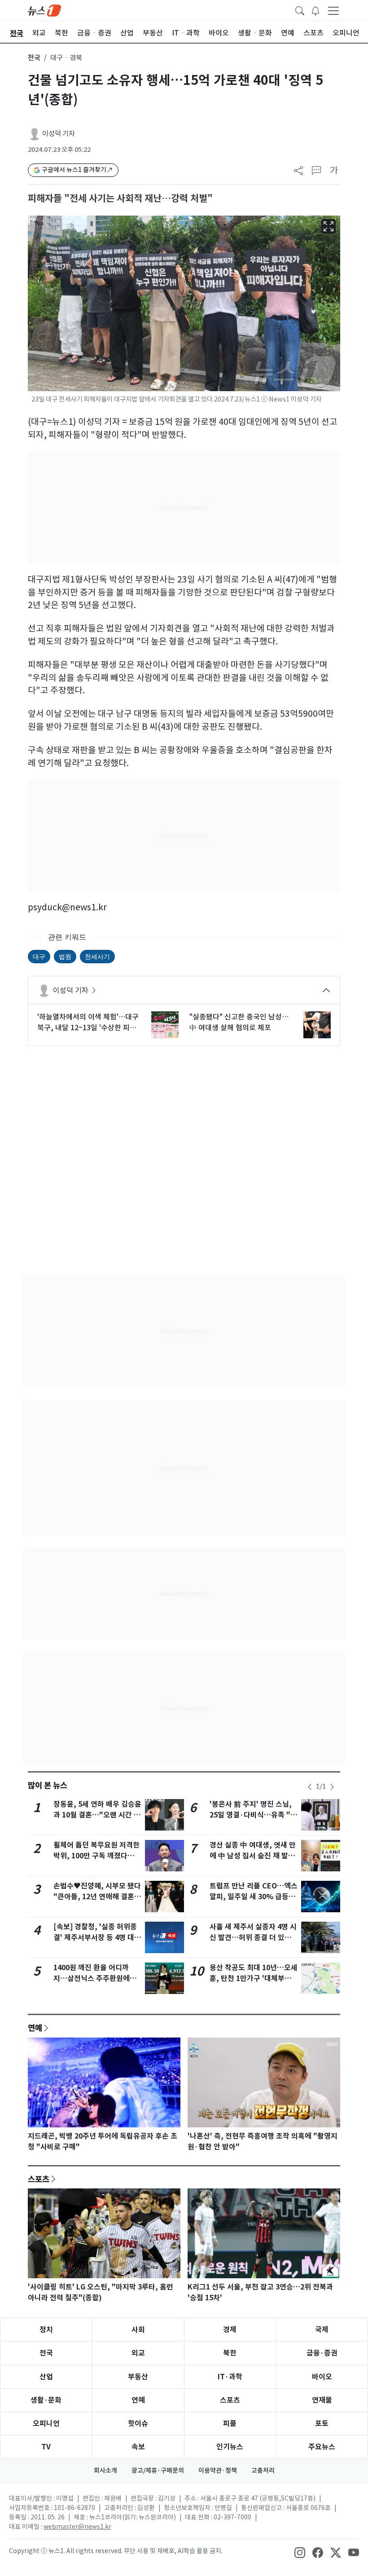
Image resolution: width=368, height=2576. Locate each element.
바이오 (322, 2377)
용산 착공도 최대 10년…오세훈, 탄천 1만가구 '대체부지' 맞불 (254, 1978)
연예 (35, 2028)
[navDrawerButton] (333, 10)
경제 (230, 2330)
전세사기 (97, 956)
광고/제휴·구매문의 (158, 2470)
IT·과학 (230, 2377)
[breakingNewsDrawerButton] (315, 10)
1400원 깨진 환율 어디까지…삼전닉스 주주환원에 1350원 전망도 (92, 1978)
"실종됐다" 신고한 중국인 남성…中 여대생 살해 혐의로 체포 (239, 1022)
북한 (230, 2353)
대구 (39, 956)
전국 (34, 58)
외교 (138, 2353)
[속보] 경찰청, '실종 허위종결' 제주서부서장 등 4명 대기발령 (97, 1938)
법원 (65, 956)
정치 (46, 2330)
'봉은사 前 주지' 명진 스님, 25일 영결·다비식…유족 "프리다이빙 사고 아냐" (253, 1815)
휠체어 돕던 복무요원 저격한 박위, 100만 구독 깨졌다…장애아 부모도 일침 (97, 1856)
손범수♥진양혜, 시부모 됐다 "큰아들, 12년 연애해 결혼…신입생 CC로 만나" (97, 1897)
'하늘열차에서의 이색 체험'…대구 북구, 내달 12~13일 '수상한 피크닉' (88, 1023)
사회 (138, 2330)
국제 (322, 2330)
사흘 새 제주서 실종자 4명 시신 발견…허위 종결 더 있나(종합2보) (253, 1938)
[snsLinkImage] (300, 2552)
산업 (46, 2377)
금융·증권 (322, 2353)
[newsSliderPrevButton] (310, 1787)
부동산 (138, 2377)
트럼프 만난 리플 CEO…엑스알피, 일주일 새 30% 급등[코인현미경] (254, 1897)
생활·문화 (46, 2400)
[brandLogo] (44, 10)
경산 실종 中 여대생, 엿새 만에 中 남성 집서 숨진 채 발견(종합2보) (253, 1856)
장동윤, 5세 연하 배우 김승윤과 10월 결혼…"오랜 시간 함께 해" (97, 1815)
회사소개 (105, 2470)
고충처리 (263, 2470)
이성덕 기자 (59, 134)
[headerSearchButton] (300, 10)
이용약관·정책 (218, 2470)
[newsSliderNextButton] (332, 1787)
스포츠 (39, 2179)
